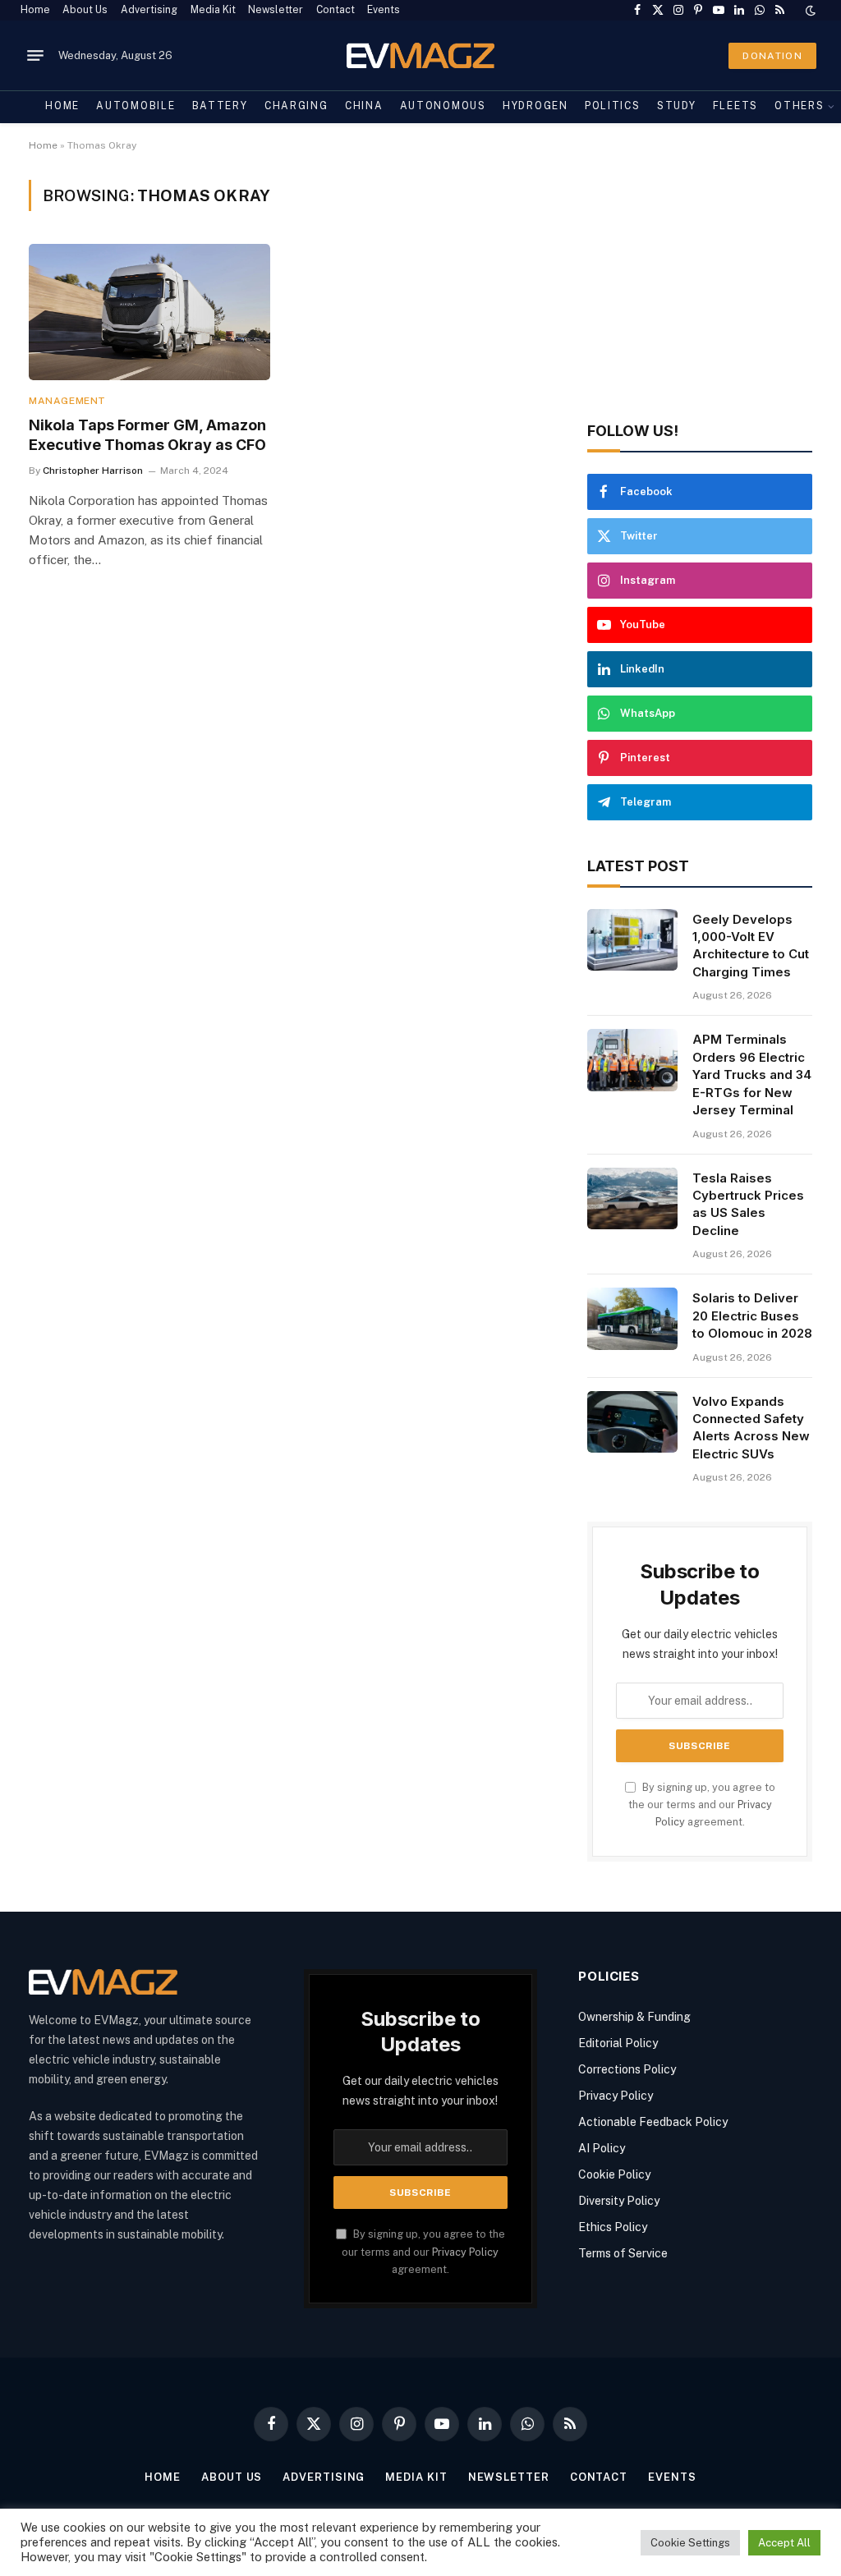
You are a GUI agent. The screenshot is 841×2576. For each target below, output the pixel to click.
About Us (85, 10)
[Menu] (35, 56)
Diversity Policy (619, 2201)
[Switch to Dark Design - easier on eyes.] (809, 11)
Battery (220, 106)
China (364, 106)
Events (384, 10)
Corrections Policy (627, 2069)
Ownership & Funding (634, 2017)
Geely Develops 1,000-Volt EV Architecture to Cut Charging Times (751, 946)
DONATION (772, 56)
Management (67, 401)
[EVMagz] (421, 55)
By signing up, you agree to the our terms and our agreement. (702, 1805)
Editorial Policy (618, 2043)
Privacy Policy (465, 2252)
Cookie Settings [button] (690, 2543)
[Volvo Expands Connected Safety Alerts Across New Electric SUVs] (632, 1422)
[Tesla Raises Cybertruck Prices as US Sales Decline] (632, 1199)
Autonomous (443, 106)
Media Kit (213, 10)
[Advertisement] (700, 282)
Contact (335, 10)
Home (35, 10)
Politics (613, 106)
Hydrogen (535, 106)
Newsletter (276, 10)
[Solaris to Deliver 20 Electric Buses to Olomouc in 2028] (632, 1319)
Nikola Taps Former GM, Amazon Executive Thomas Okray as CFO (147, 435)
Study (676, 106)
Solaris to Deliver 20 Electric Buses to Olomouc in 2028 (752, 1316)
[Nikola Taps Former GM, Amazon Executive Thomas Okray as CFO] (149, 312)
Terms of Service (623, 2253)
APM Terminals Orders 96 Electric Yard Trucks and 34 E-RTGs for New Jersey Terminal (752, 1074)
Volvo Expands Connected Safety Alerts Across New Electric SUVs (751, 1428)
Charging (296, 106)
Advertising (149, 10)
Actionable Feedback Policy (653, 2122)
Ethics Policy (613, 2227)
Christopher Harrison (93, 471)
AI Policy (602, 2148)
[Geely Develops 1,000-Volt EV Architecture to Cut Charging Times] (632, 940)
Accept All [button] (784, 2543)
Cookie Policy (614, 2174)
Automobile (136, 106)
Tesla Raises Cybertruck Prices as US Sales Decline (748, 1204)
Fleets (735, 106)
